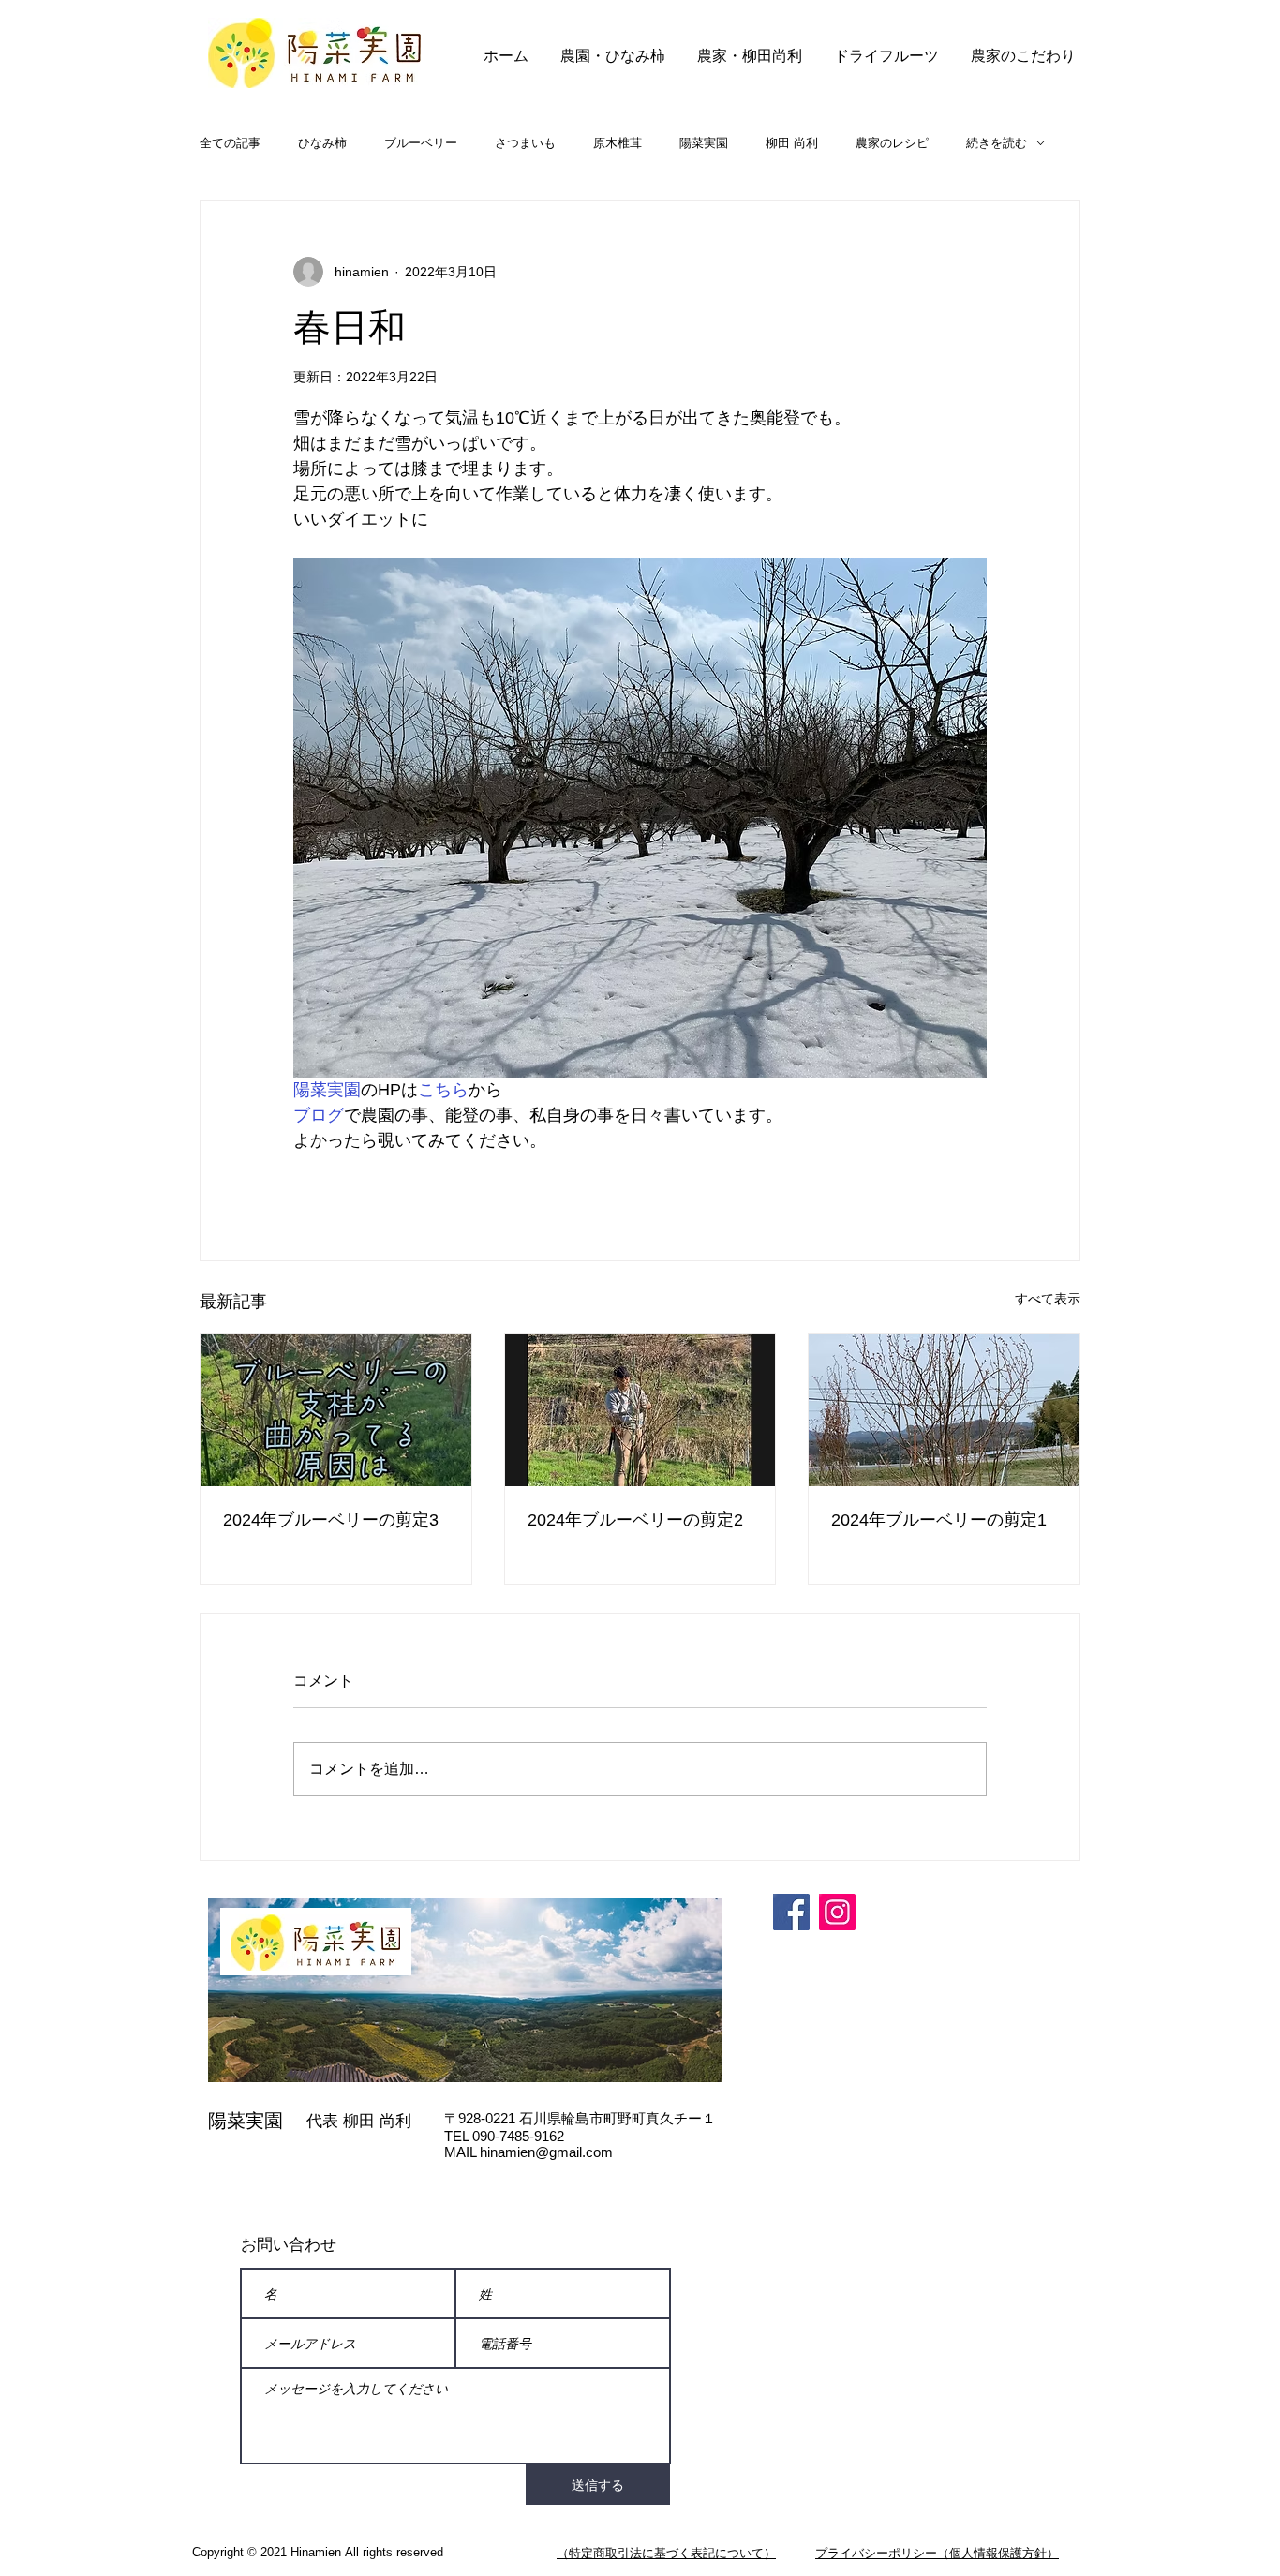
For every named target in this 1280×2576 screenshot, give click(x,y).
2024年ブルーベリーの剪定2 (635, 1520)
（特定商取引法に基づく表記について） (666, 2553)
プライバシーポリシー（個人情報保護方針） (937, 2553)
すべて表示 (1048, 1299)
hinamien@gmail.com (546, 2152)
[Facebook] (791, 1912)
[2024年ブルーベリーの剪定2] (640, 1410)
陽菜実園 (704, 143)
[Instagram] (837, 1912)
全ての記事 (230, 143)
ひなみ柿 (322, 143)
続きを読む (997, 143)
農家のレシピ (892, 143)
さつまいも (525, 143)
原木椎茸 (618, 143)
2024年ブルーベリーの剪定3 (331, 1520)
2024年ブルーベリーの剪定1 (939, 1520)
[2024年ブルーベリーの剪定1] (944, 1410)
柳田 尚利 (792, 143)
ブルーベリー (421, 143)
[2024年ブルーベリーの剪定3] (336, 1410)
